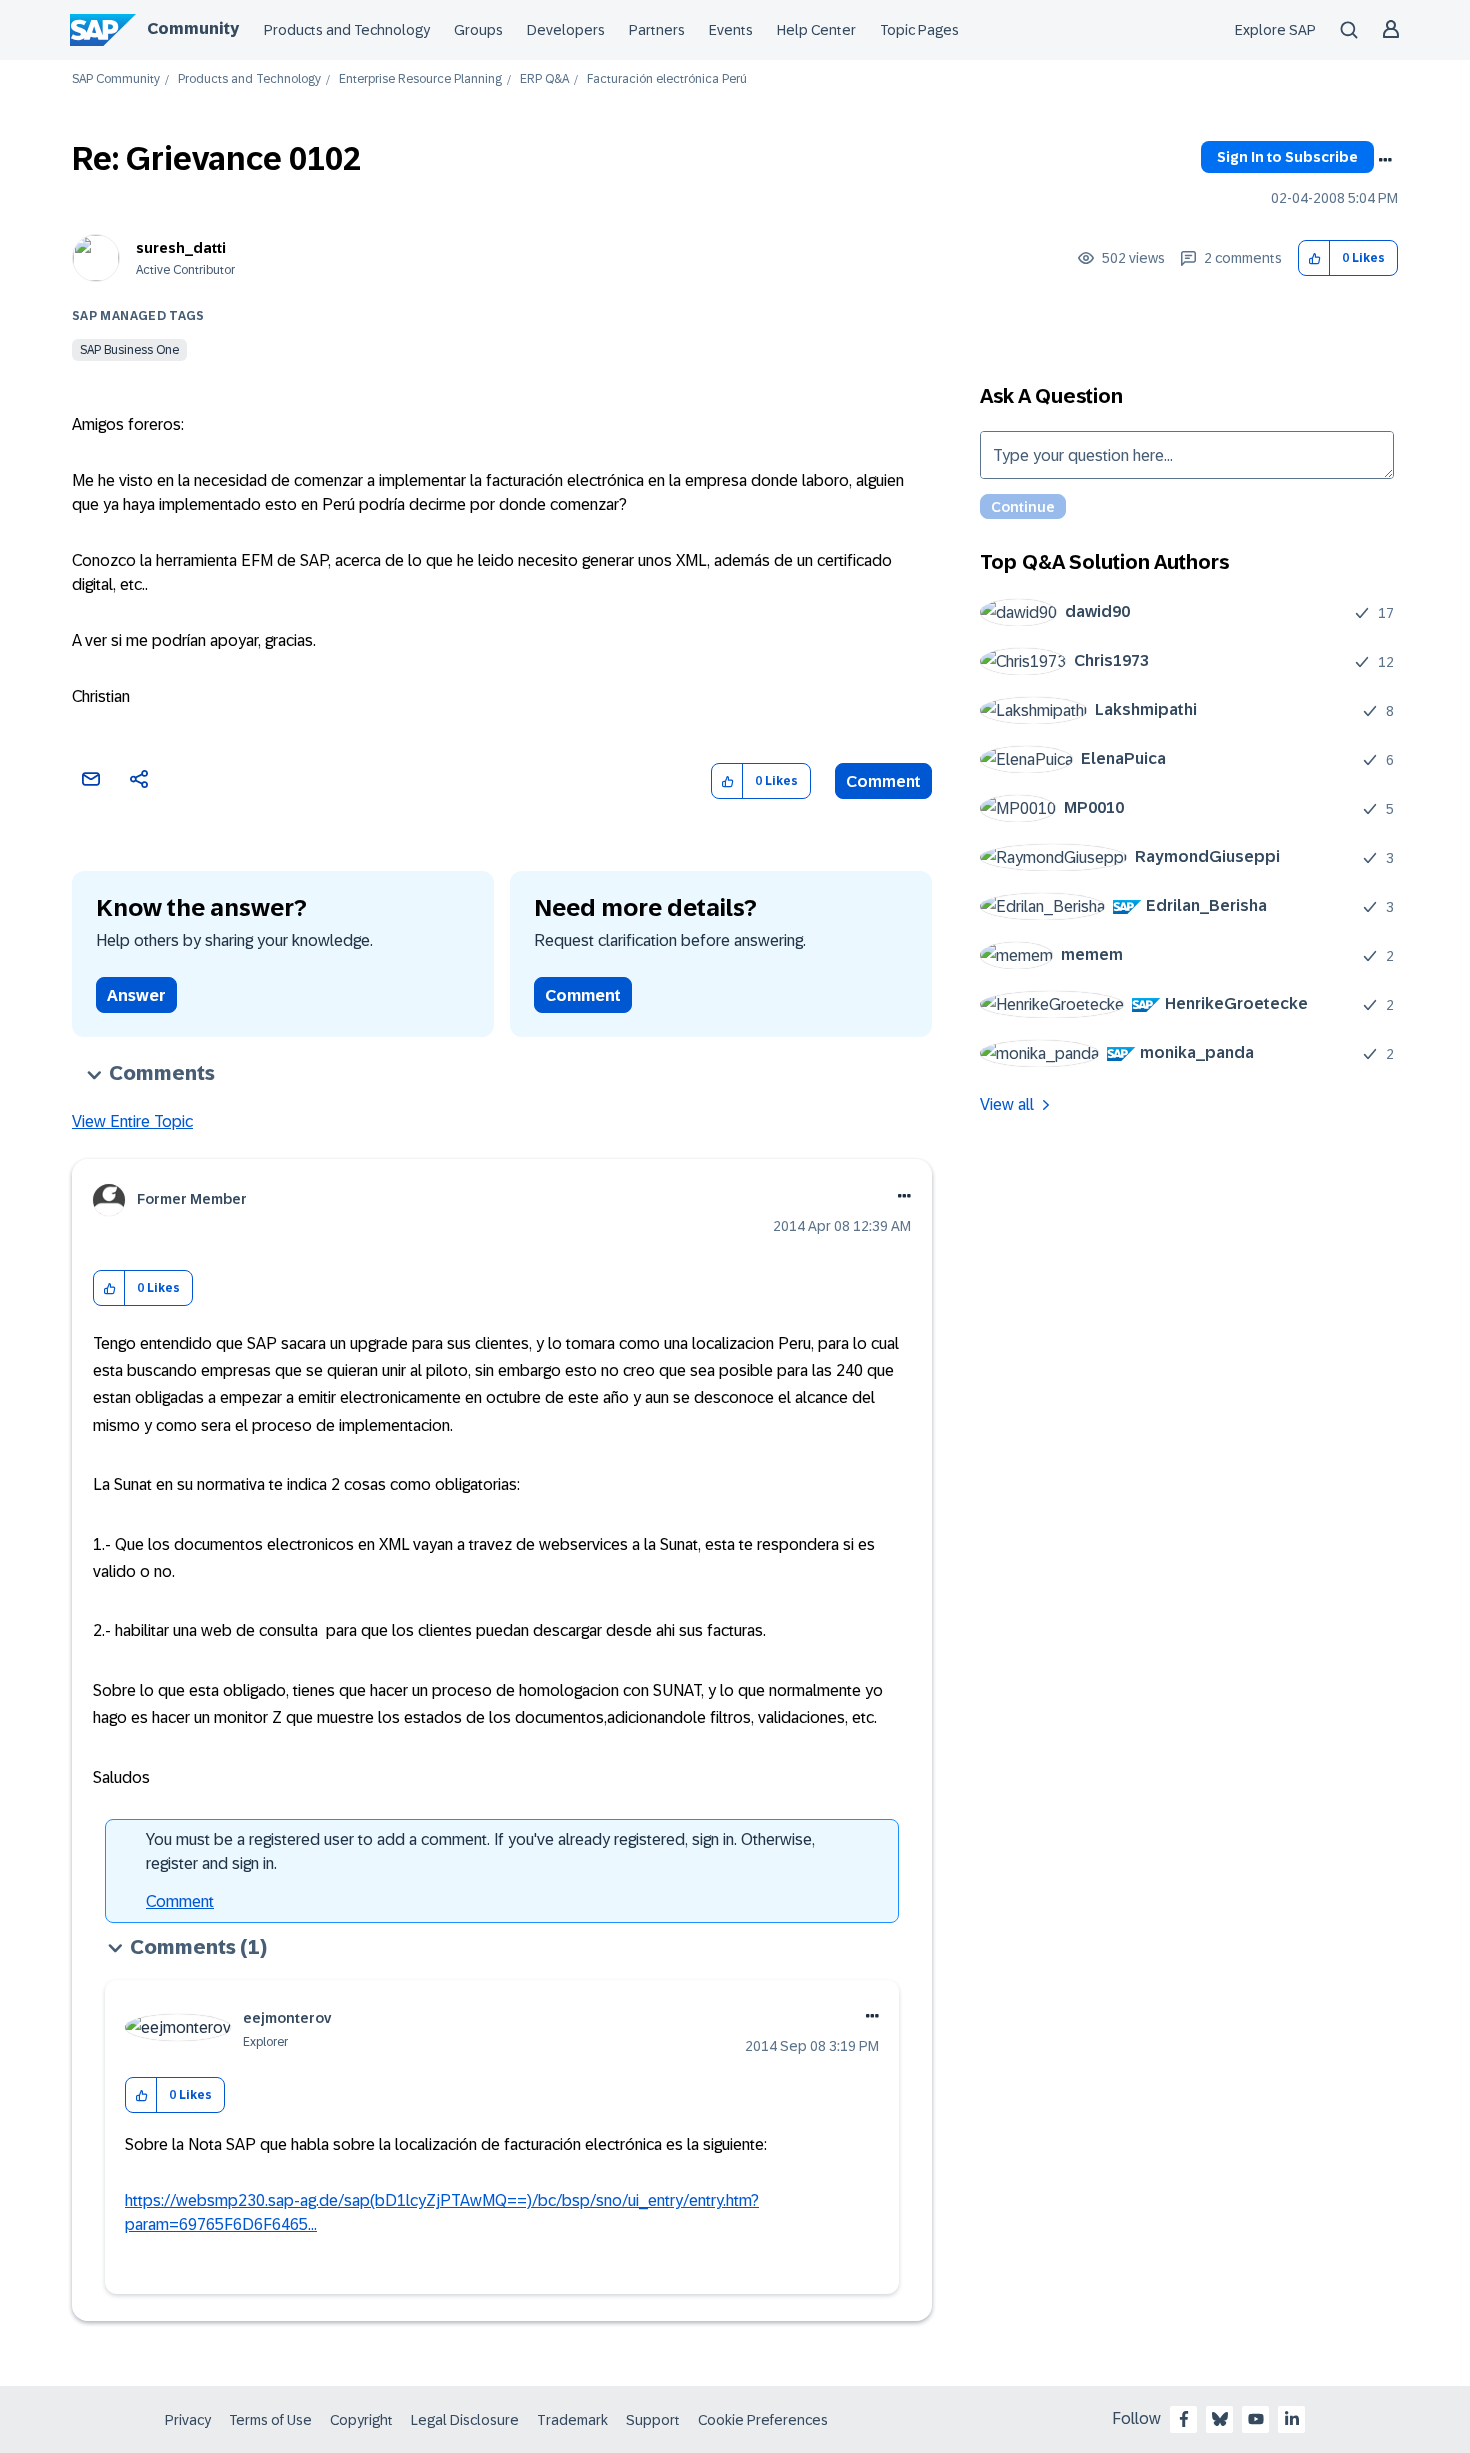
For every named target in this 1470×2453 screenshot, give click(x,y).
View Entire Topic (132, 1121)
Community (193, 28)
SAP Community (116, 79)
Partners (657, 30)
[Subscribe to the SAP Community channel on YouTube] (1256, 2419)
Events (731, 30)
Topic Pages (919, 30)
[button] (1314, 258)
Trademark (572, 2420)
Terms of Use (270, 2420)
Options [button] (1385, 160)
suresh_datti (181, 248)
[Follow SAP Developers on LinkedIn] (1292, 2419)
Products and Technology (347, 30)
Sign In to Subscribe (1287, 157)
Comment (883, 781)
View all (1007, 1104)
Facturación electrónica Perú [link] (667, 79)
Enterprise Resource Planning (420, 79)
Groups (478, 30)
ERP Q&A (544, 79)
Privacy (188, 2420)
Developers (566, 30)
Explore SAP (1275, 30)
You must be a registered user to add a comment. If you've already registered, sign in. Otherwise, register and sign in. (480, 1851)
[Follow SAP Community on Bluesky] (1220, 2419)
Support (653, 2420)
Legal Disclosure (465, 2420)
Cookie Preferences (763, 2420)
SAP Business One (129, 350)
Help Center (816, 30)
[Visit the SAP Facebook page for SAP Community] (1184, 2419)
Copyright (361, 2420)
